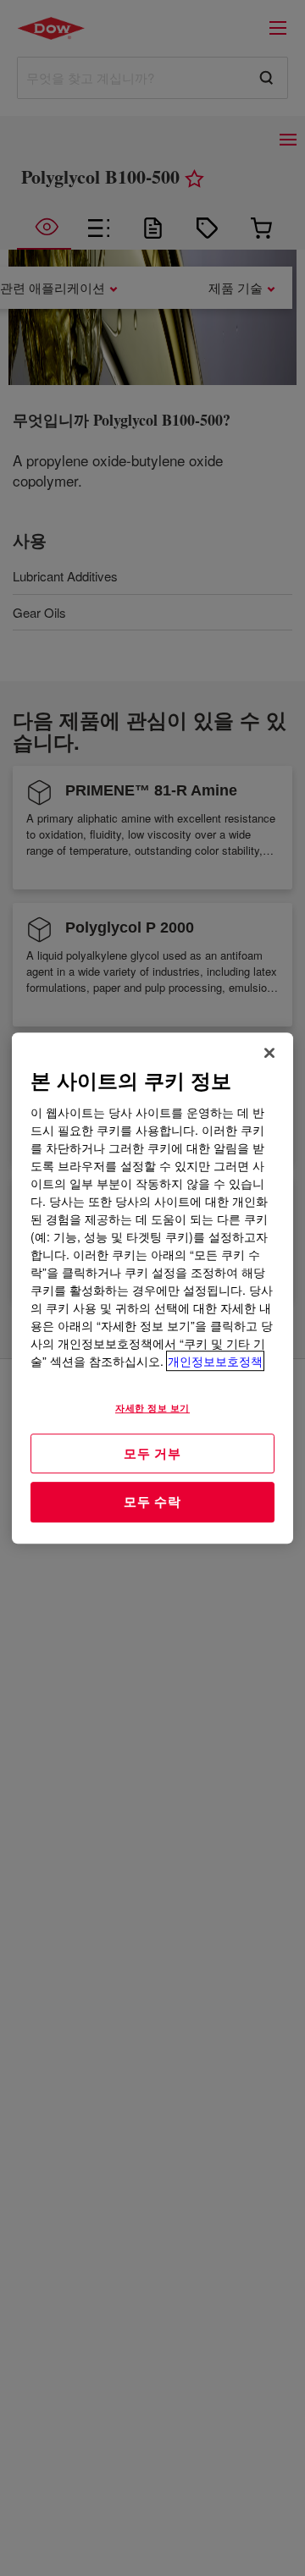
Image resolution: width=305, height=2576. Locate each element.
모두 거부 (152, 1453)
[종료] (269, 1053)
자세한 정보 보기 (152, 1407)
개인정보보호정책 (215, 1361)
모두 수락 (152, 1501)
